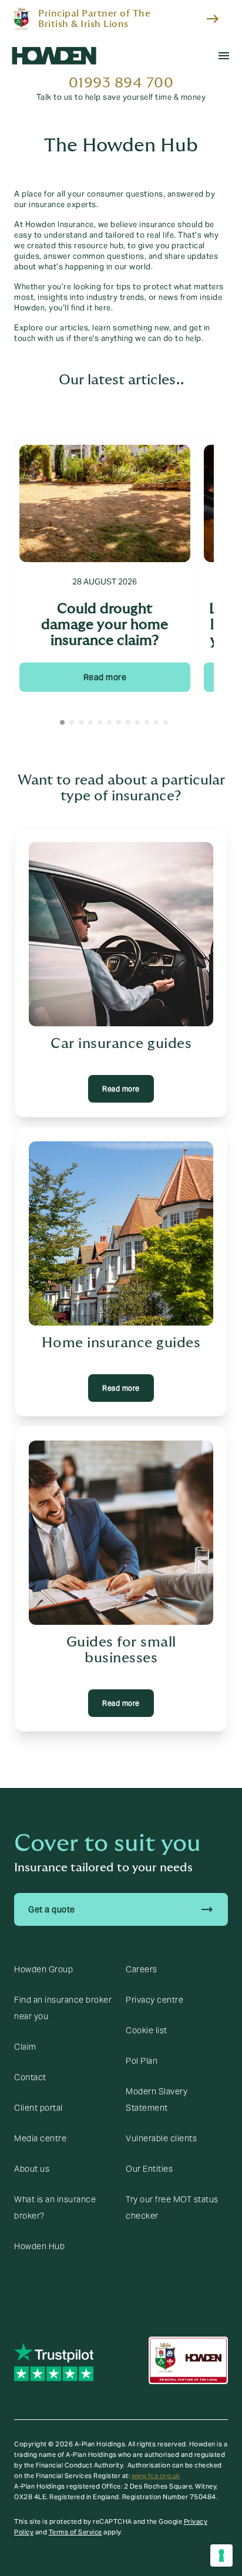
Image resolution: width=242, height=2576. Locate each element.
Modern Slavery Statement (157, 2100)
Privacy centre (154, 2000)
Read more (105, 677)
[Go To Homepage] (54, 56)
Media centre (40, 2138)
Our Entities (149, 2169)
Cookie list (147, 2030)
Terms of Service (75, 2532)
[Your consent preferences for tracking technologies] (221, 2555)
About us (32, 2169)
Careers (142, 1969)
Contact (30, 2077)
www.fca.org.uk (156, 2476)
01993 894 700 (121, 83)
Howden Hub (39, 2246)
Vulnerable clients (161, 2138)
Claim (25, 2047)
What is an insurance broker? (55, 2207)
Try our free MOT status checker (172, 2207)
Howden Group (43, 1969)
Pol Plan (142, 2061)
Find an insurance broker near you (63, 2008)
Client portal (38, 2108)
